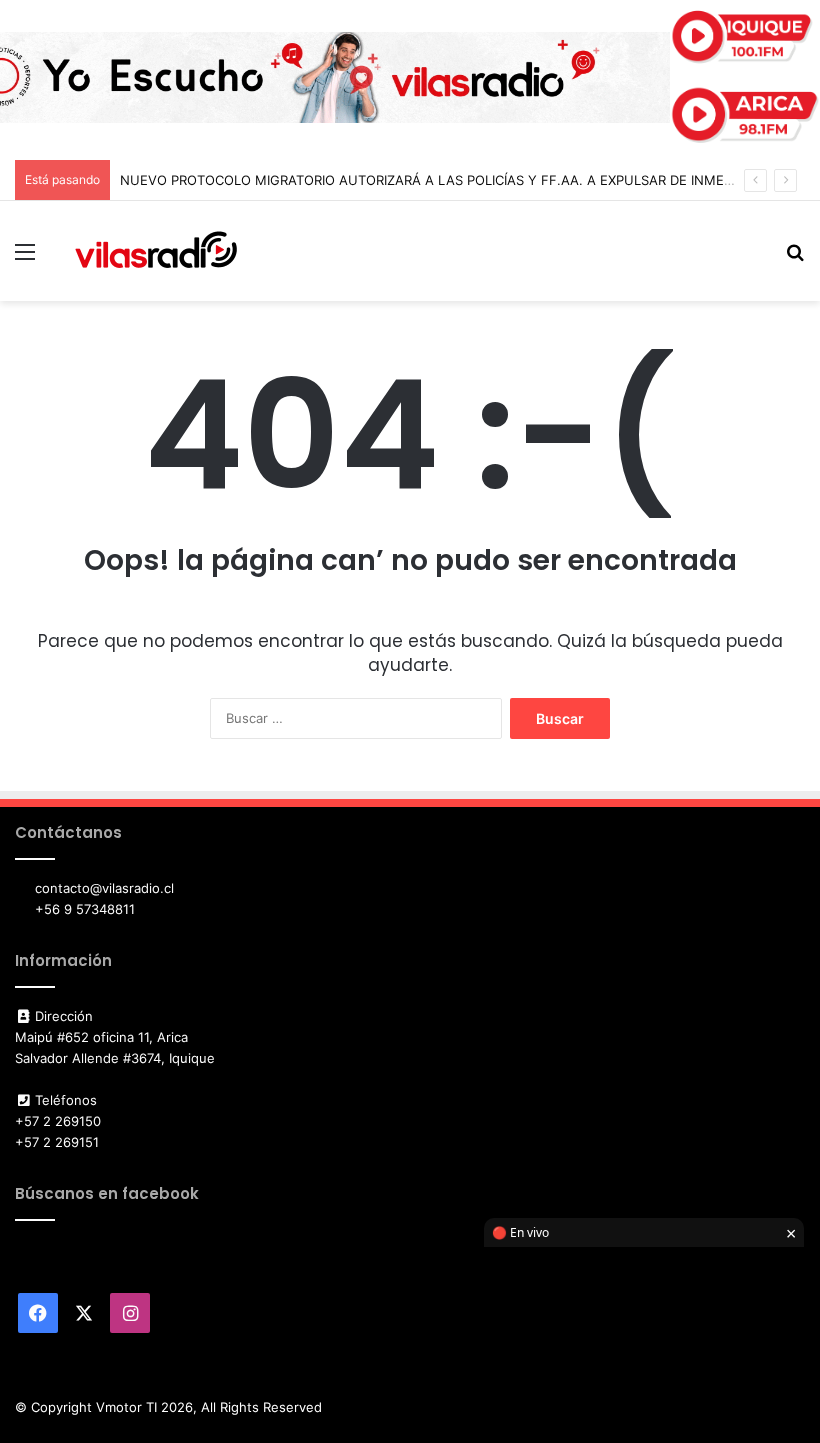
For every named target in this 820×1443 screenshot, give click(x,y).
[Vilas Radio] (156, 251)
